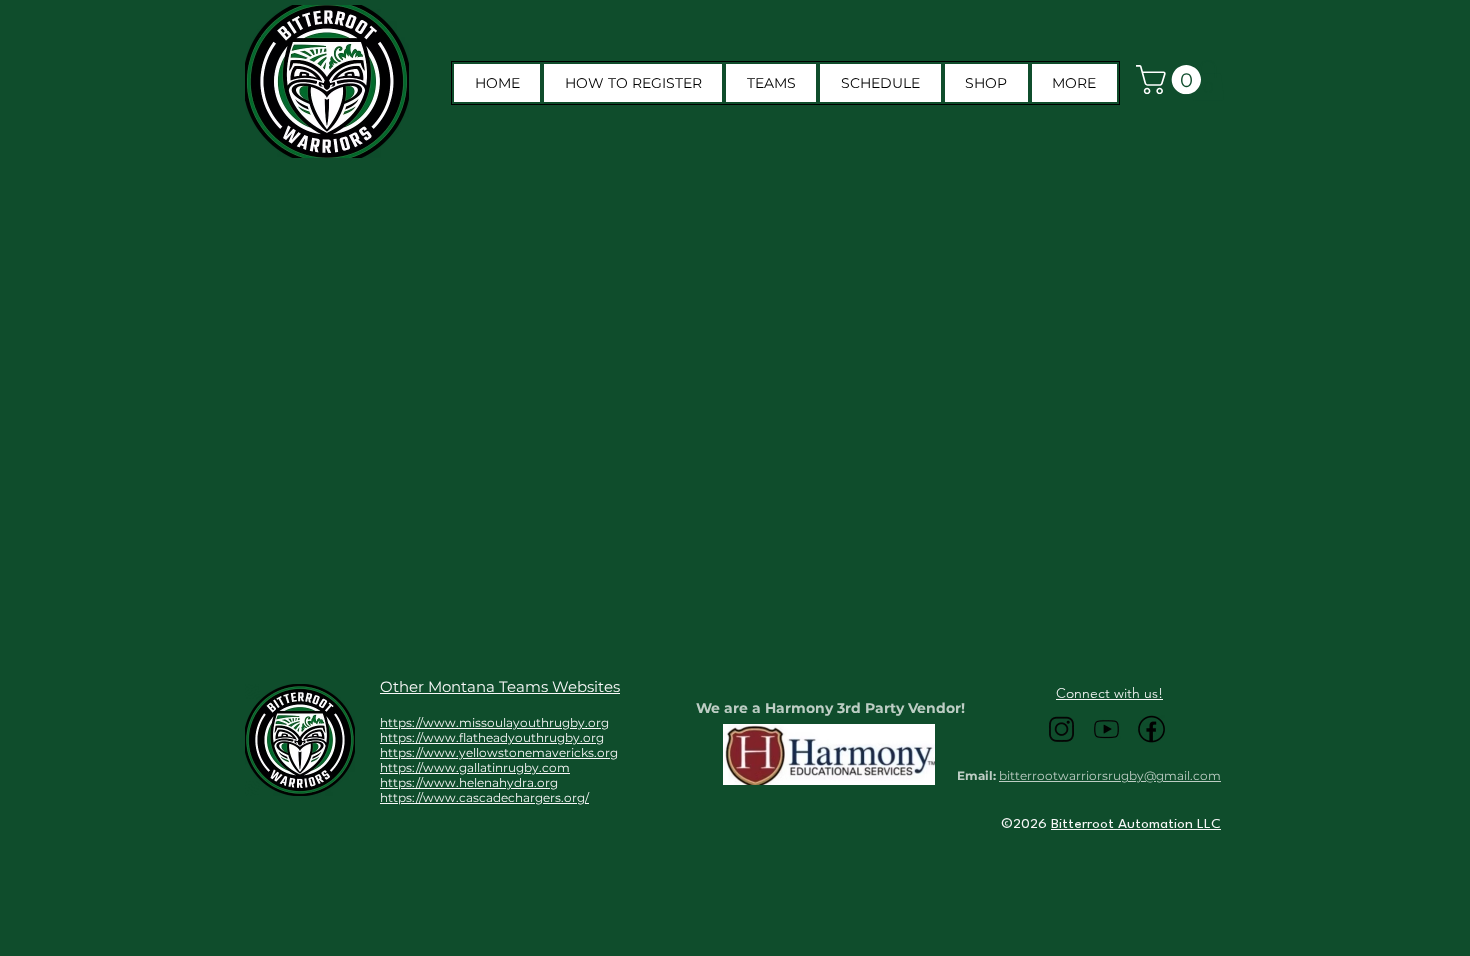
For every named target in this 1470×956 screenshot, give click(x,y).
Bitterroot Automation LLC (1136, 824)
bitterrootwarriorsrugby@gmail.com (1110, 775)
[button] (1074, 83)
